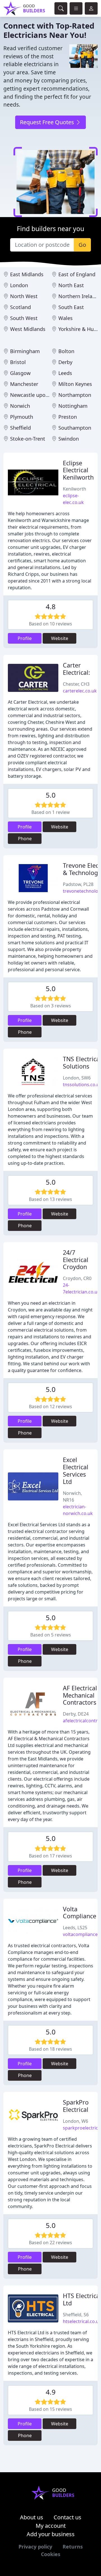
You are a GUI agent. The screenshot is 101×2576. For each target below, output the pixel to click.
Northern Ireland (78, 296)
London (19, 285)
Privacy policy (35, 2547)
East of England (77, 274)
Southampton (75, 428)
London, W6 (75, 2121)
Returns (73, 2547)
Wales (66, 318)
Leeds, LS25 (75, 1928)
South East (71, 307)
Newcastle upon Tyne (36, 395)
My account (51, 2526)
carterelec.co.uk (80, 691)
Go (82, 245)
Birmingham (25, 351)
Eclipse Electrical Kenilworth (78, 470)
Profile (25, 638)
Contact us (67, 2517)
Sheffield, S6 (76, 2315)
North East (71, 285)
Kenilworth (74, 489)
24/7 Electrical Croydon (76, 1260)
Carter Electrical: (76, 669)
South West (24, 318)
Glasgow (20, 373)
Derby (65, 362)
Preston (68, 417)
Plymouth (22, 417)
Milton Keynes (75, 384)
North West (24, 296)
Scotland (20, 307)
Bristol (18, 362)
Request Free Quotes (48, 122)
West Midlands (28, 329)
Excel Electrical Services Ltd (76, 1470)
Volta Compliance (80, 1913)
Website (60, 638)
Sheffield (20, 428)
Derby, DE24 (76, 1714)
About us (32, 2517)
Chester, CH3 (76, 684)
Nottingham (73, 406)
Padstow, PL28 (78, 884)
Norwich (20, 406)
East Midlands (27, 274)
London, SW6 (77, 1078)
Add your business (51, 2534)
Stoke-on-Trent (28, 439)
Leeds (65, 373)
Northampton (75, 395)
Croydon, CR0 (77, 1278)
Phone (25, 839)
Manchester (24, 384)
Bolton (66, 351)
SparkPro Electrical (76, 2106)
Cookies (51, 2554)
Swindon (69, 439)
